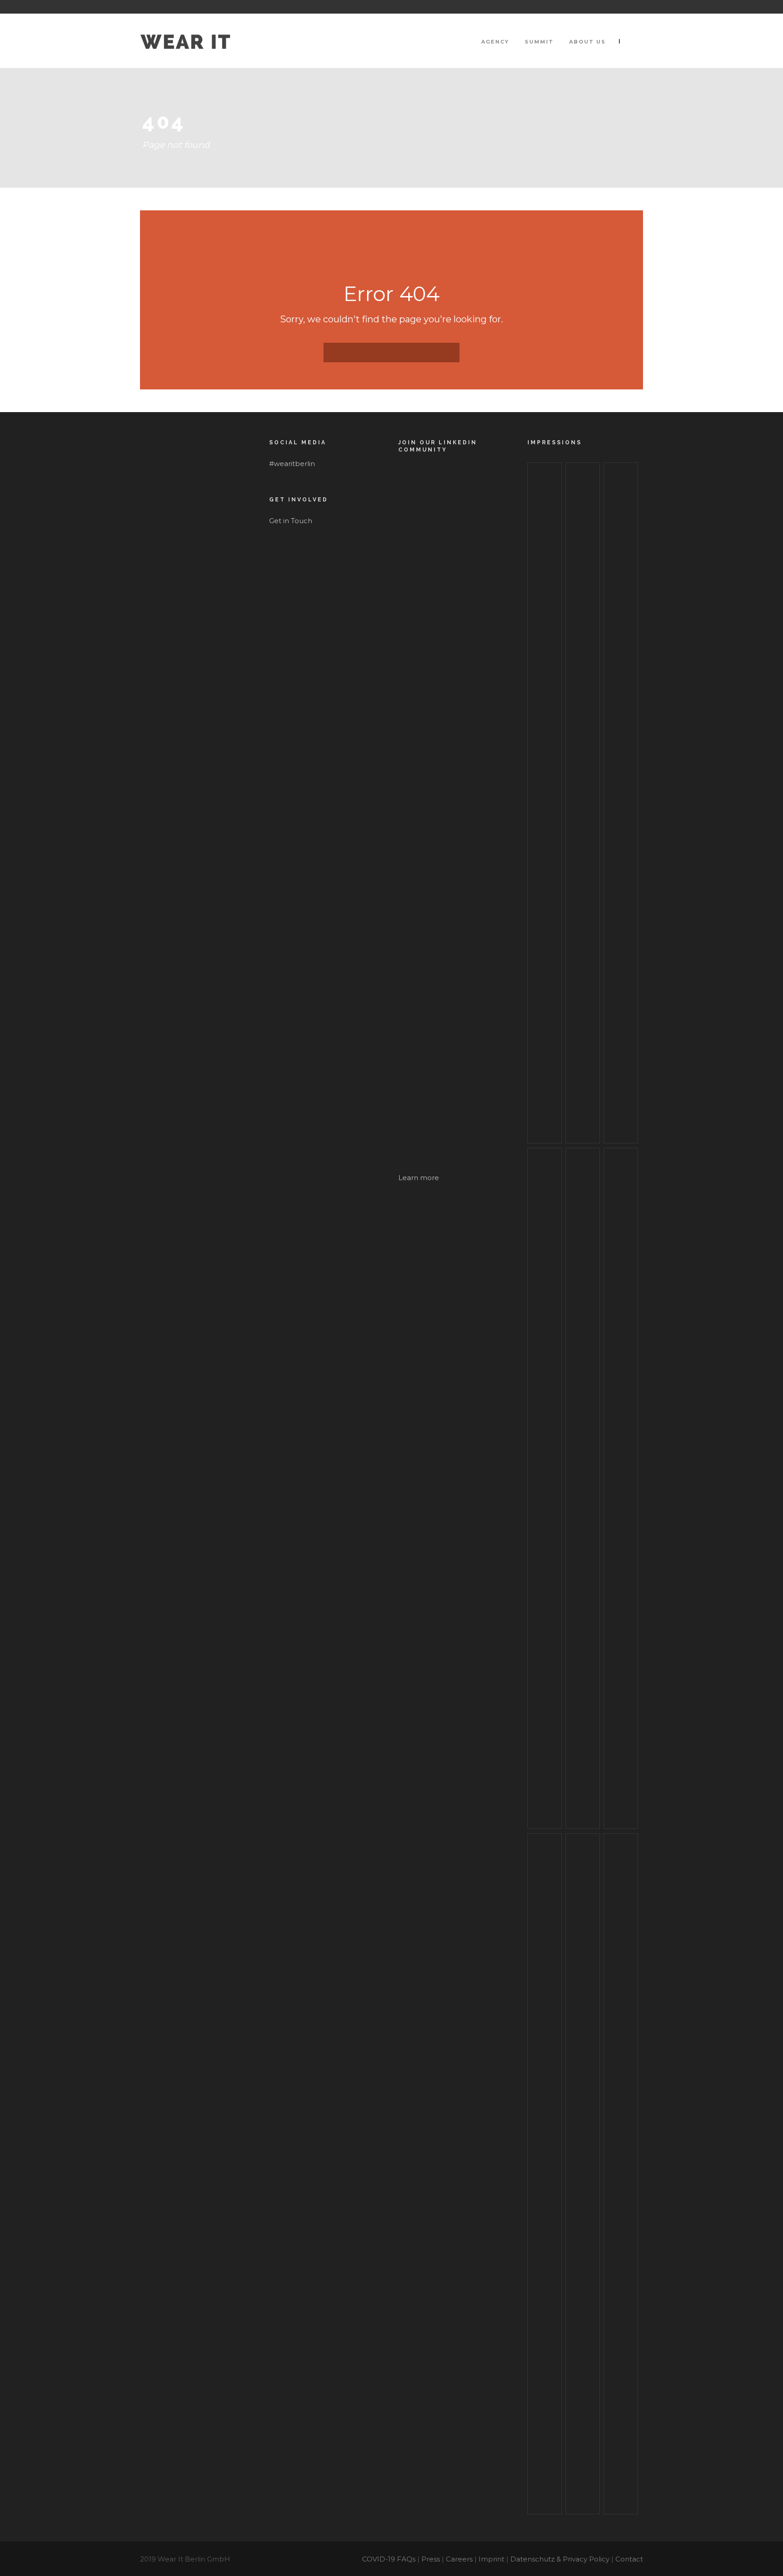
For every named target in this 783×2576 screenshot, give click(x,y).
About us (587, 42)
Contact (629, 2559)
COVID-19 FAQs (389, 2559)
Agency (495, 42)
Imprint (491, 2559)
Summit (539, 42)
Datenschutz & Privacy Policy (560, 2559)
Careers (459, 2559)
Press (431, 2559)
